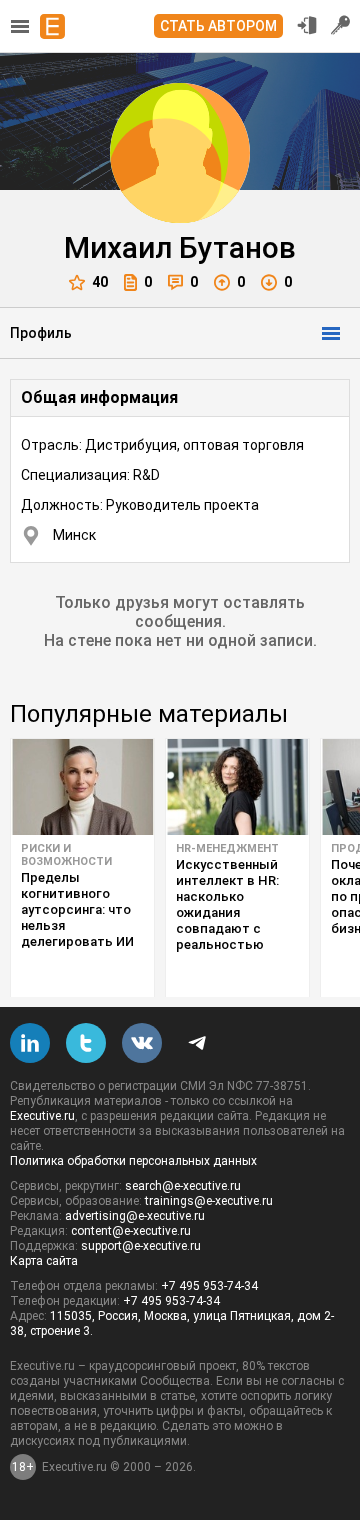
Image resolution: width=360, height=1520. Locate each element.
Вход (307, 25)
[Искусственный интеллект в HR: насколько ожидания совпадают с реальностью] (237, 787)
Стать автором (218, 26)
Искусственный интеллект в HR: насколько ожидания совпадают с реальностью (227, 904)
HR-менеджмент (227, 848)
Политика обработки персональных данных (133, 1161)
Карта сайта (44, 1261)
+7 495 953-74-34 (209, 1286)
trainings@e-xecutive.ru (209, 1201)
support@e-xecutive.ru (141, 1246)
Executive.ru (42, 1116)
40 (100, 282)
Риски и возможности (66, 855)
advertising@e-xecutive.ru (135, 1216)
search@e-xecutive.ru (183, 1186)
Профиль (41, 333)
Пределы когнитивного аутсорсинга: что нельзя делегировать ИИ (77, 909)
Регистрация (341, 25)
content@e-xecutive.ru (131, 1231)
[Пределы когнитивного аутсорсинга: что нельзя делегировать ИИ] (82, 787)
